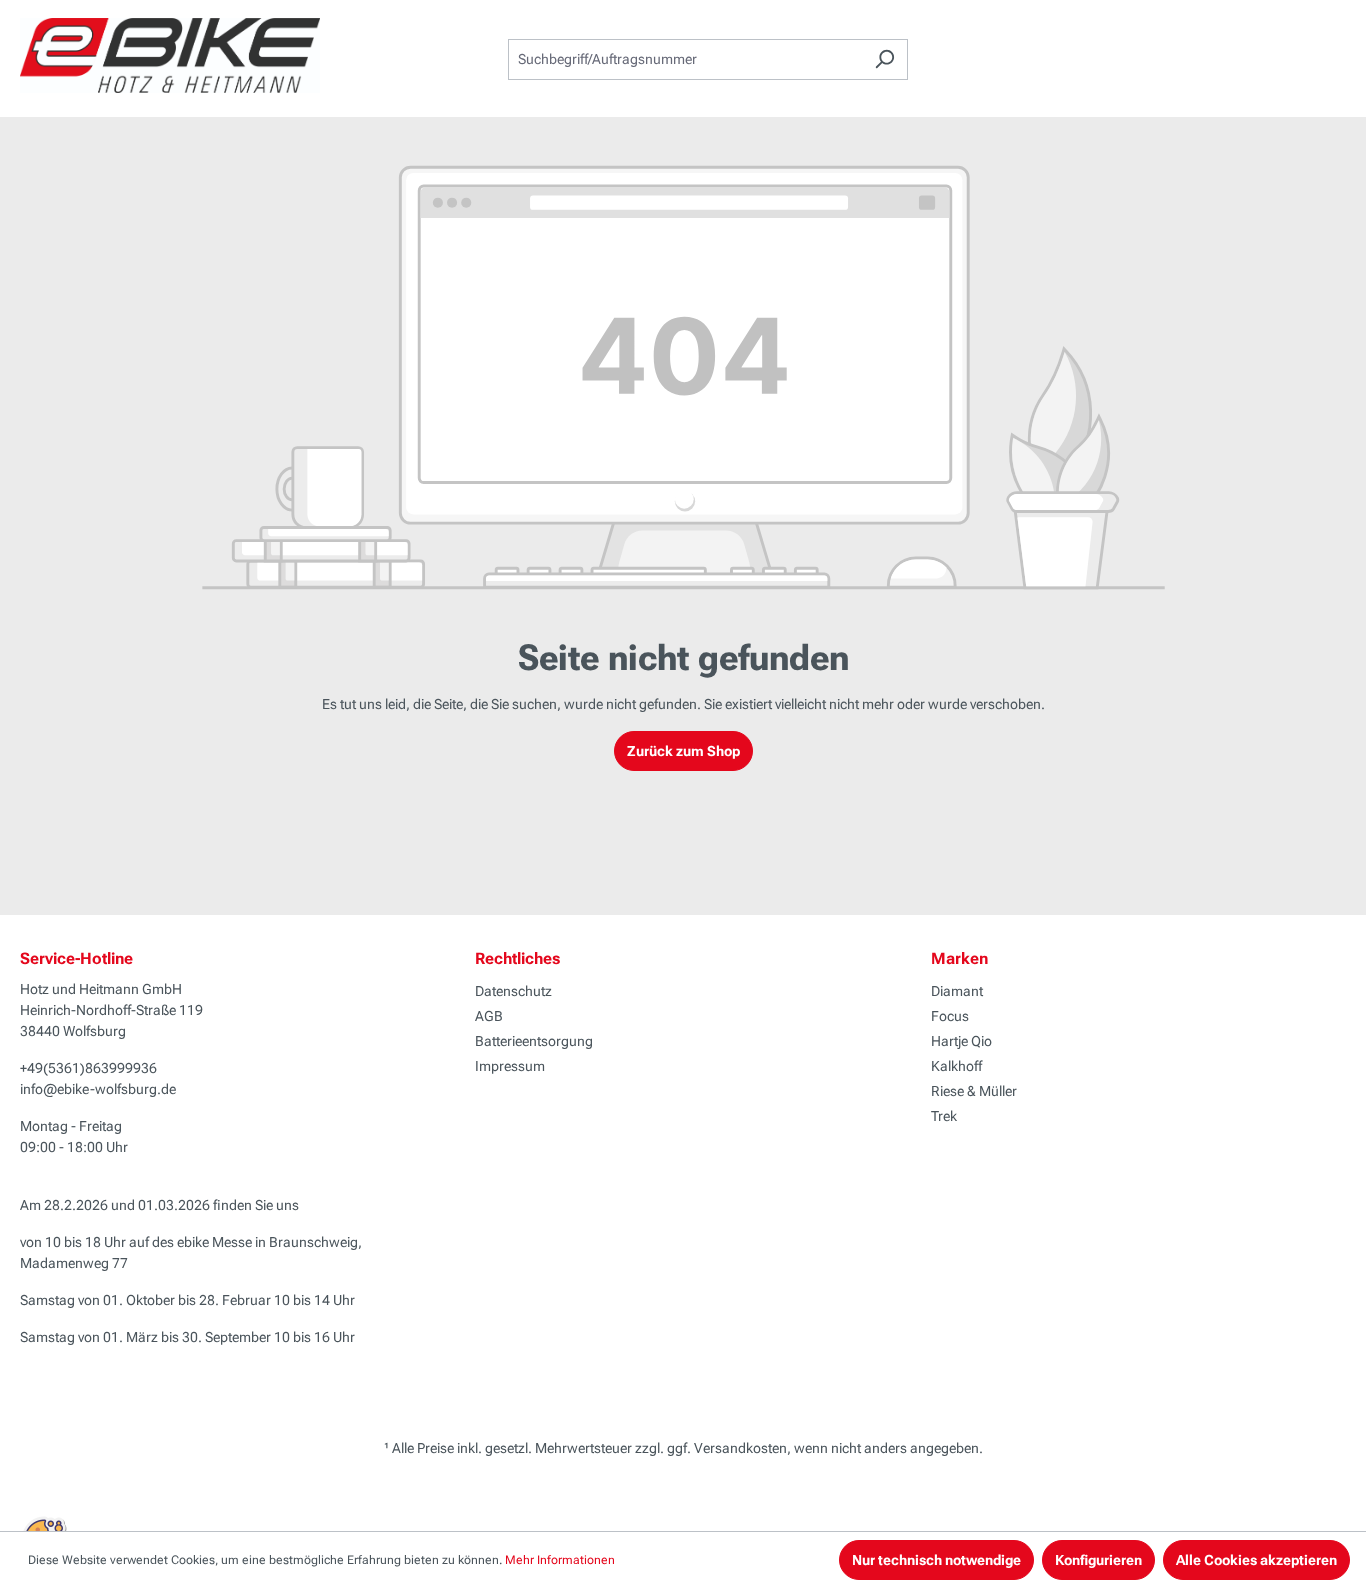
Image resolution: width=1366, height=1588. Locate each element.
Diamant (957, 991)
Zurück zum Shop (683, 751)
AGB (489, 1016)
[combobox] (685, 59)
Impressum (510, 1066)
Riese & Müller (974, 1091)
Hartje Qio (961, 1041)
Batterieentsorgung (534, 1041)
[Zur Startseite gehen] (170, 55)
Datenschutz (513, 991)
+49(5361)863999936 (88, 1068)
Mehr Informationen (560, 1560)
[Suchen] (884, 59)
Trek (944, 1116)
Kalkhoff (956, 1066)
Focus (950, 1016)
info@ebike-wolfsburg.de (98, 1089)
